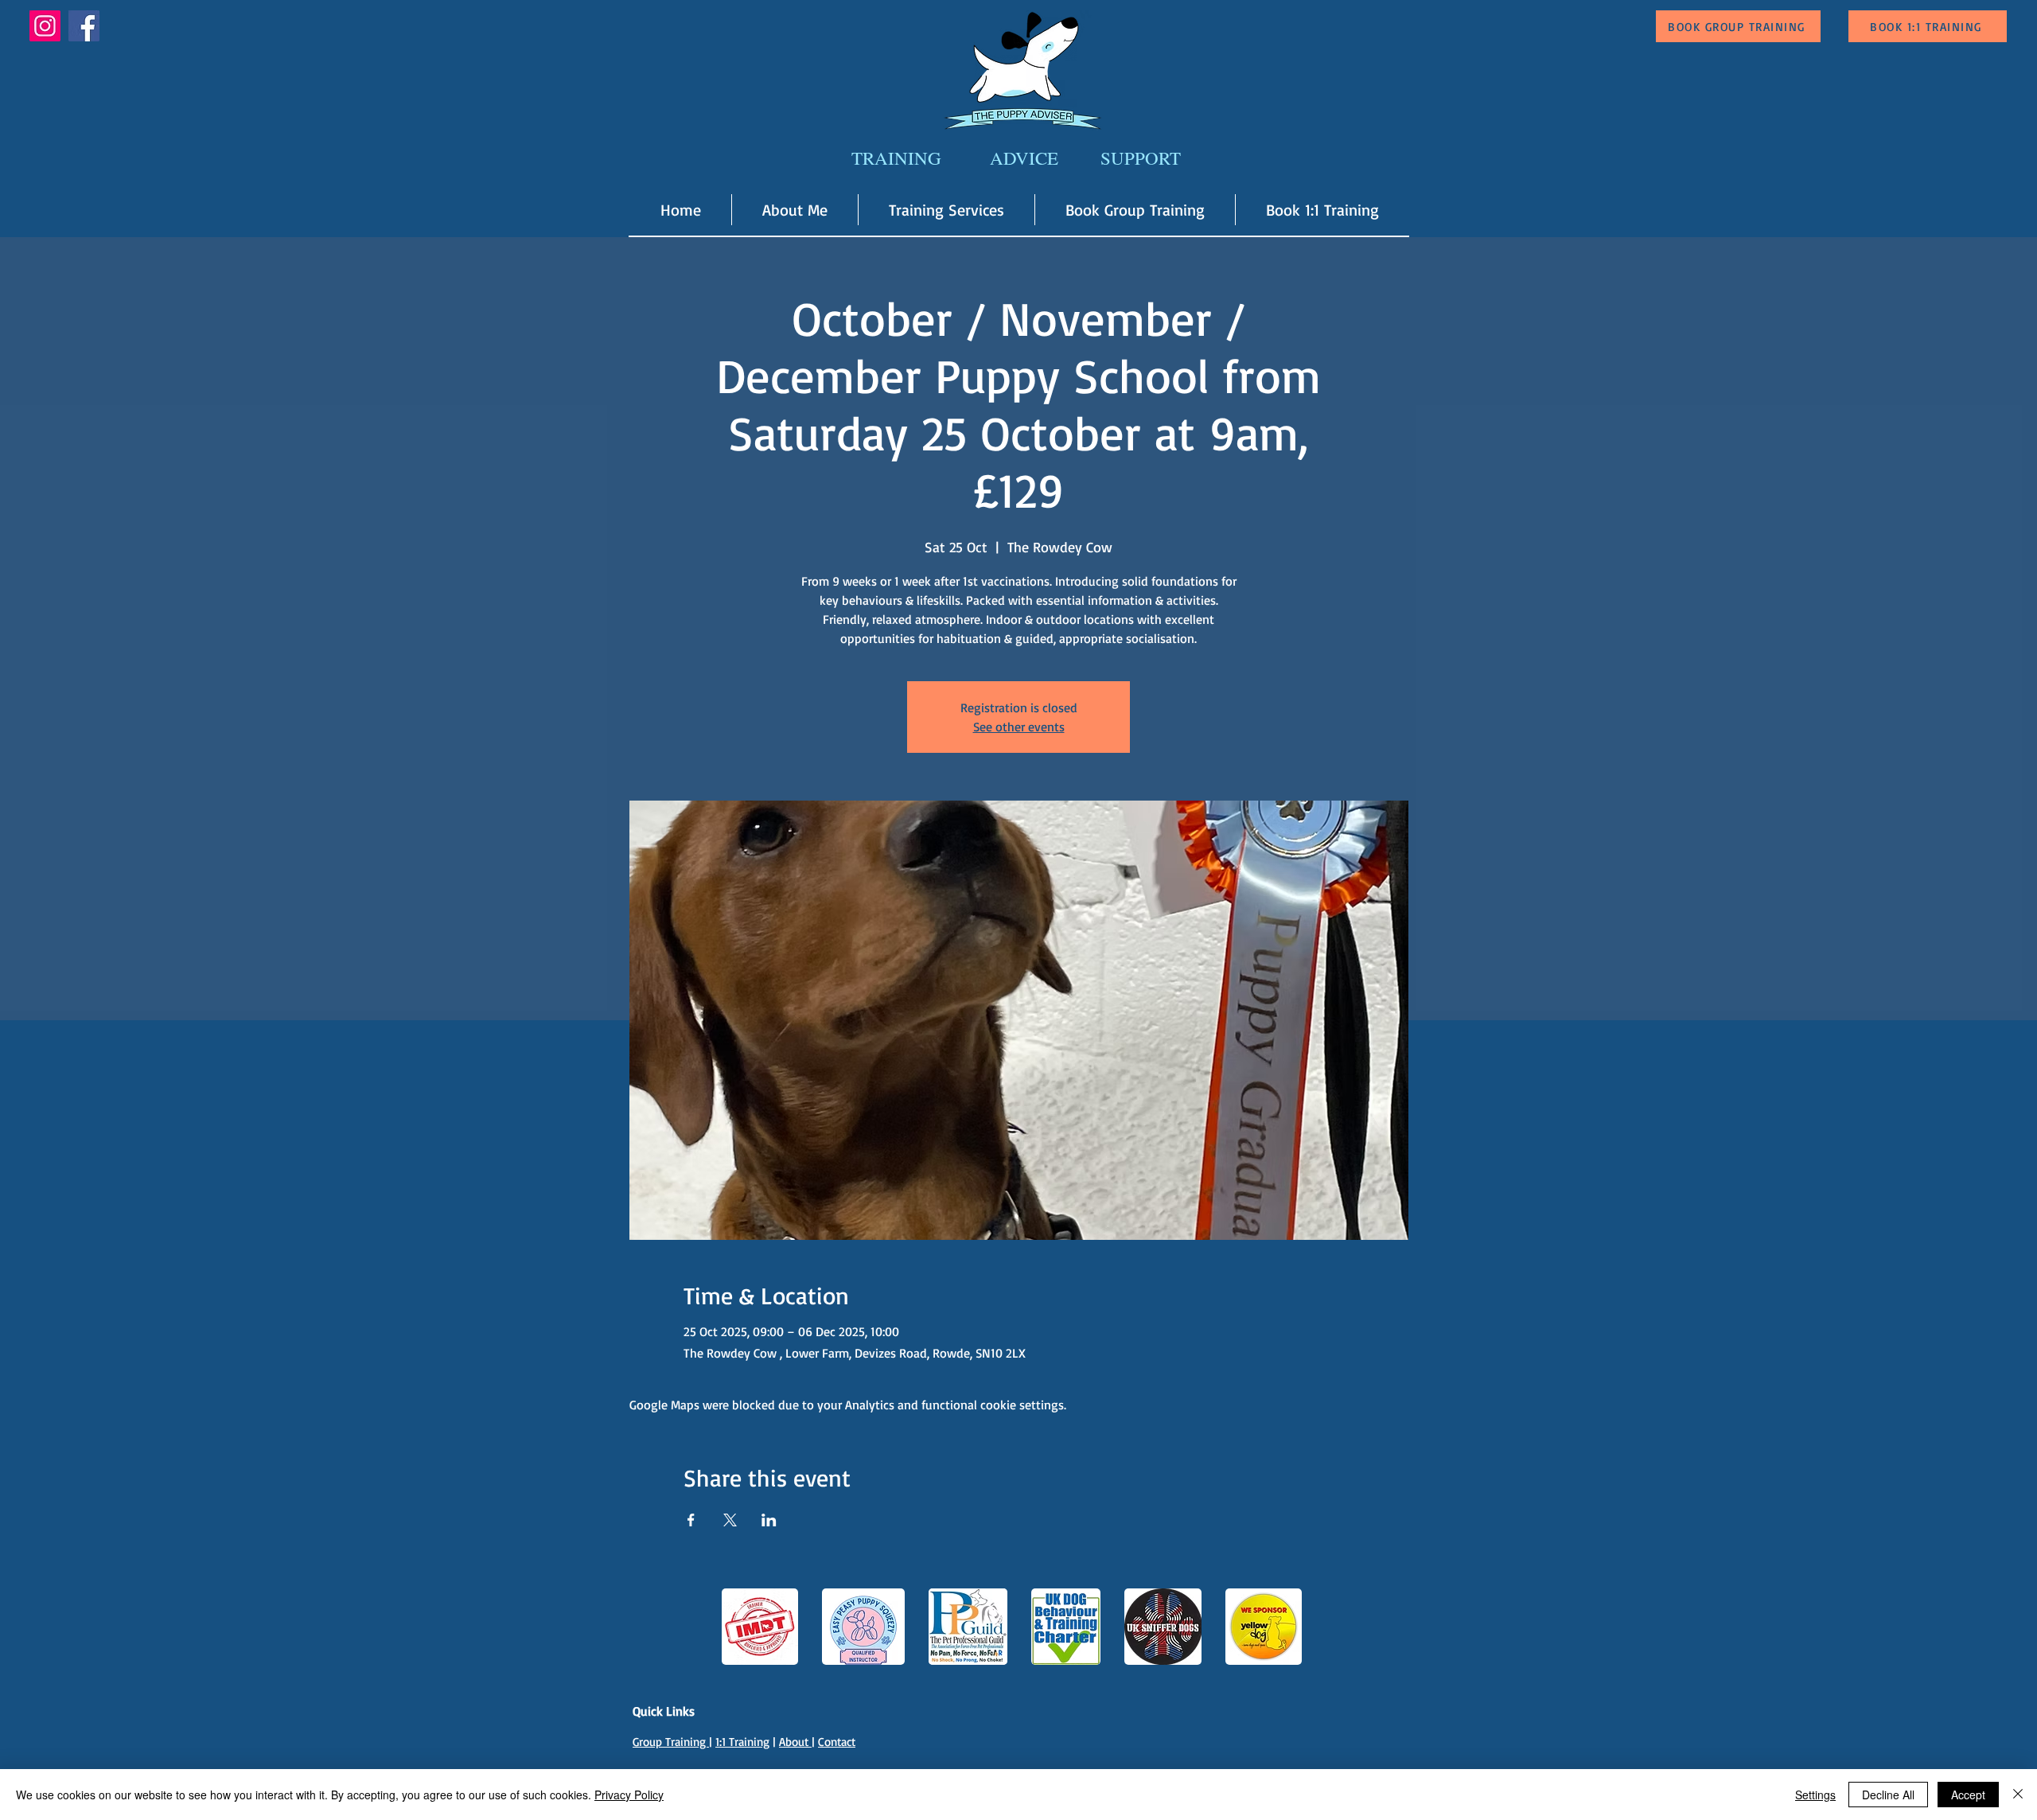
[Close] (2018, 1795)
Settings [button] (1815, 1795)
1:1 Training (742, 1742)
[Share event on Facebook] (691, 1520)
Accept (1968, 1795)
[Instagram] (45, 26)
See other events (1019, 727)
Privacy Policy (629, 1795)
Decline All (1888, 1795)
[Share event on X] (730, 1520)
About (795, 1742)
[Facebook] (84, 26)
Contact (837, 1742)
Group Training (671, 1742)
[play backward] (742, 1627)
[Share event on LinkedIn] (769, 1520)
